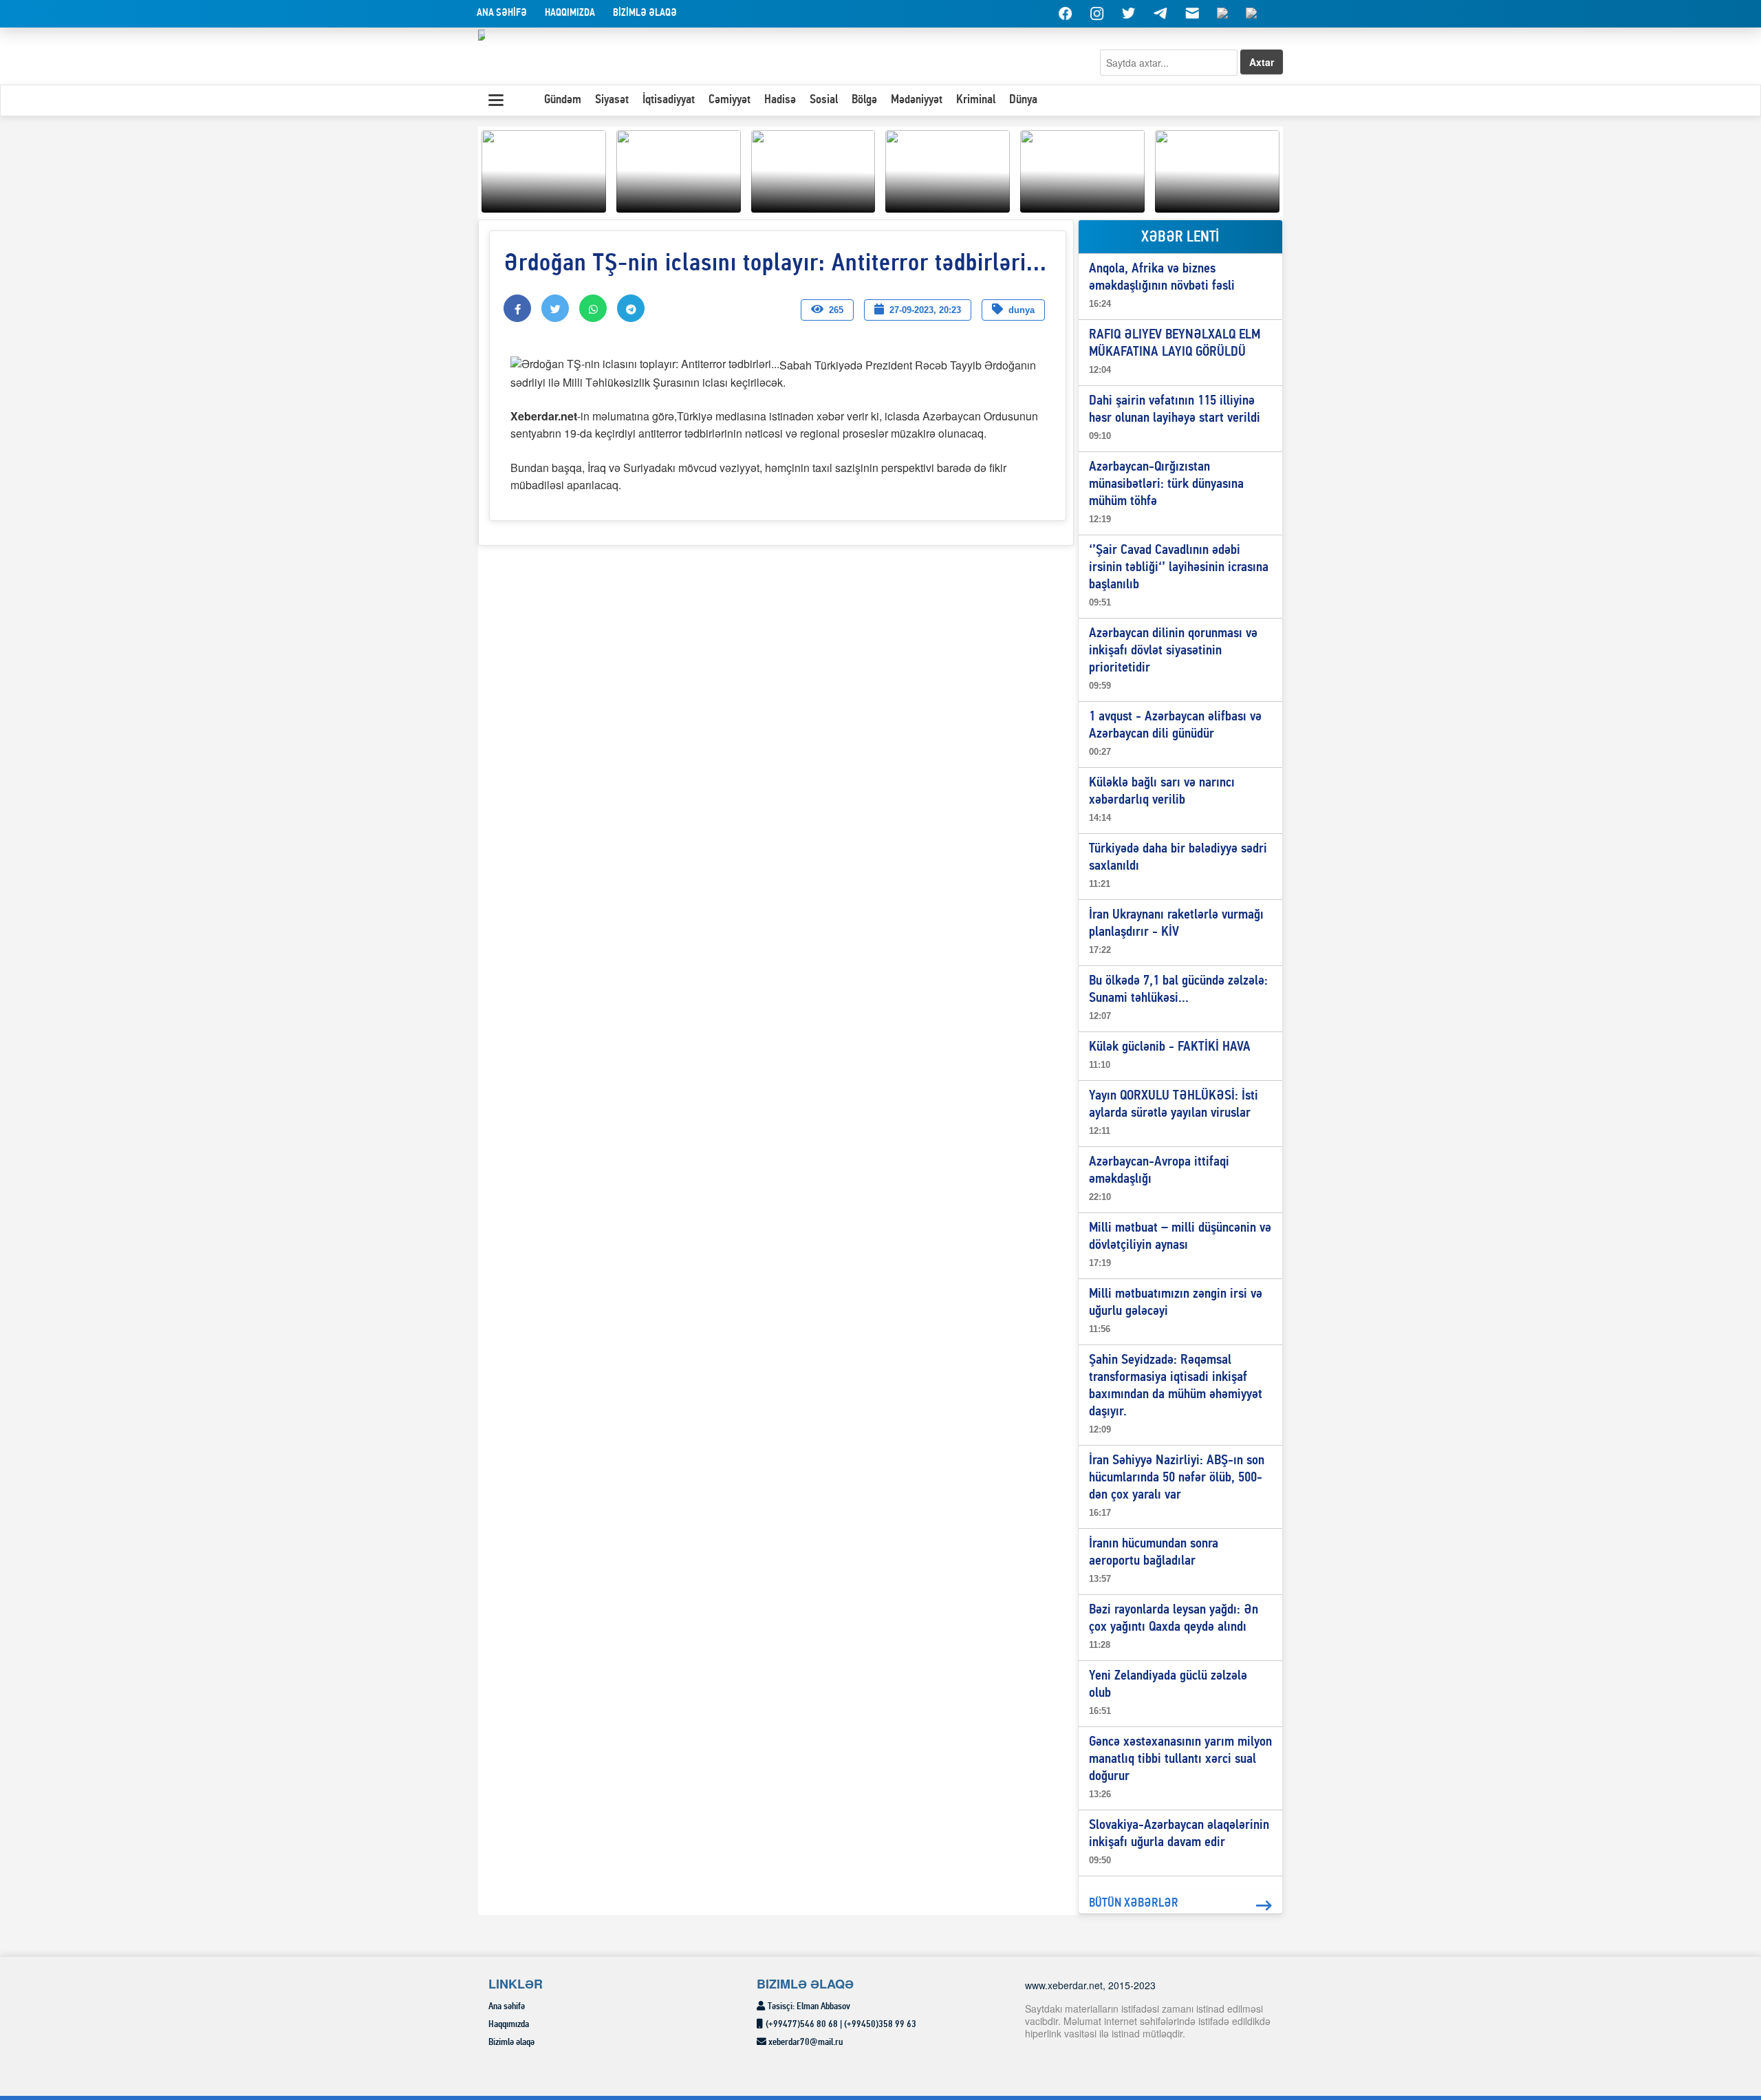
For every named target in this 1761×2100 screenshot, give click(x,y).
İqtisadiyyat (669, 100)
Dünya (1023, 100)
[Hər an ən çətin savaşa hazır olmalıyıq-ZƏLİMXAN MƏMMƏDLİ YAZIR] (948, 169)
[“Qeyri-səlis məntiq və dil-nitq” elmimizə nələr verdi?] (1082, 169)
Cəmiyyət (730, 100)
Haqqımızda (570, 13)
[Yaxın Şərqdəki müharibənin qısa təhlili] (544, 169)
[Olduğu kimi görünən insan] (679, 169)
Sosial (824, 100)
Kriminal (976, 100)
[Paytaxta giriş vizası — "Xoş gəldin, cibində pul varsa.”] (813, 169)
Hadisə (780, 100)
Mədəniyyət (917, 100)
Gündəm (563, 100)
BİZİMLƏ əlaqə (645, 13)
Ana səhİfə (502, 13)
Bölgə (864, 100)
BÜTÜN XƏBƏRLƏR (1134, 1904)
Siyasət (612, 100)
